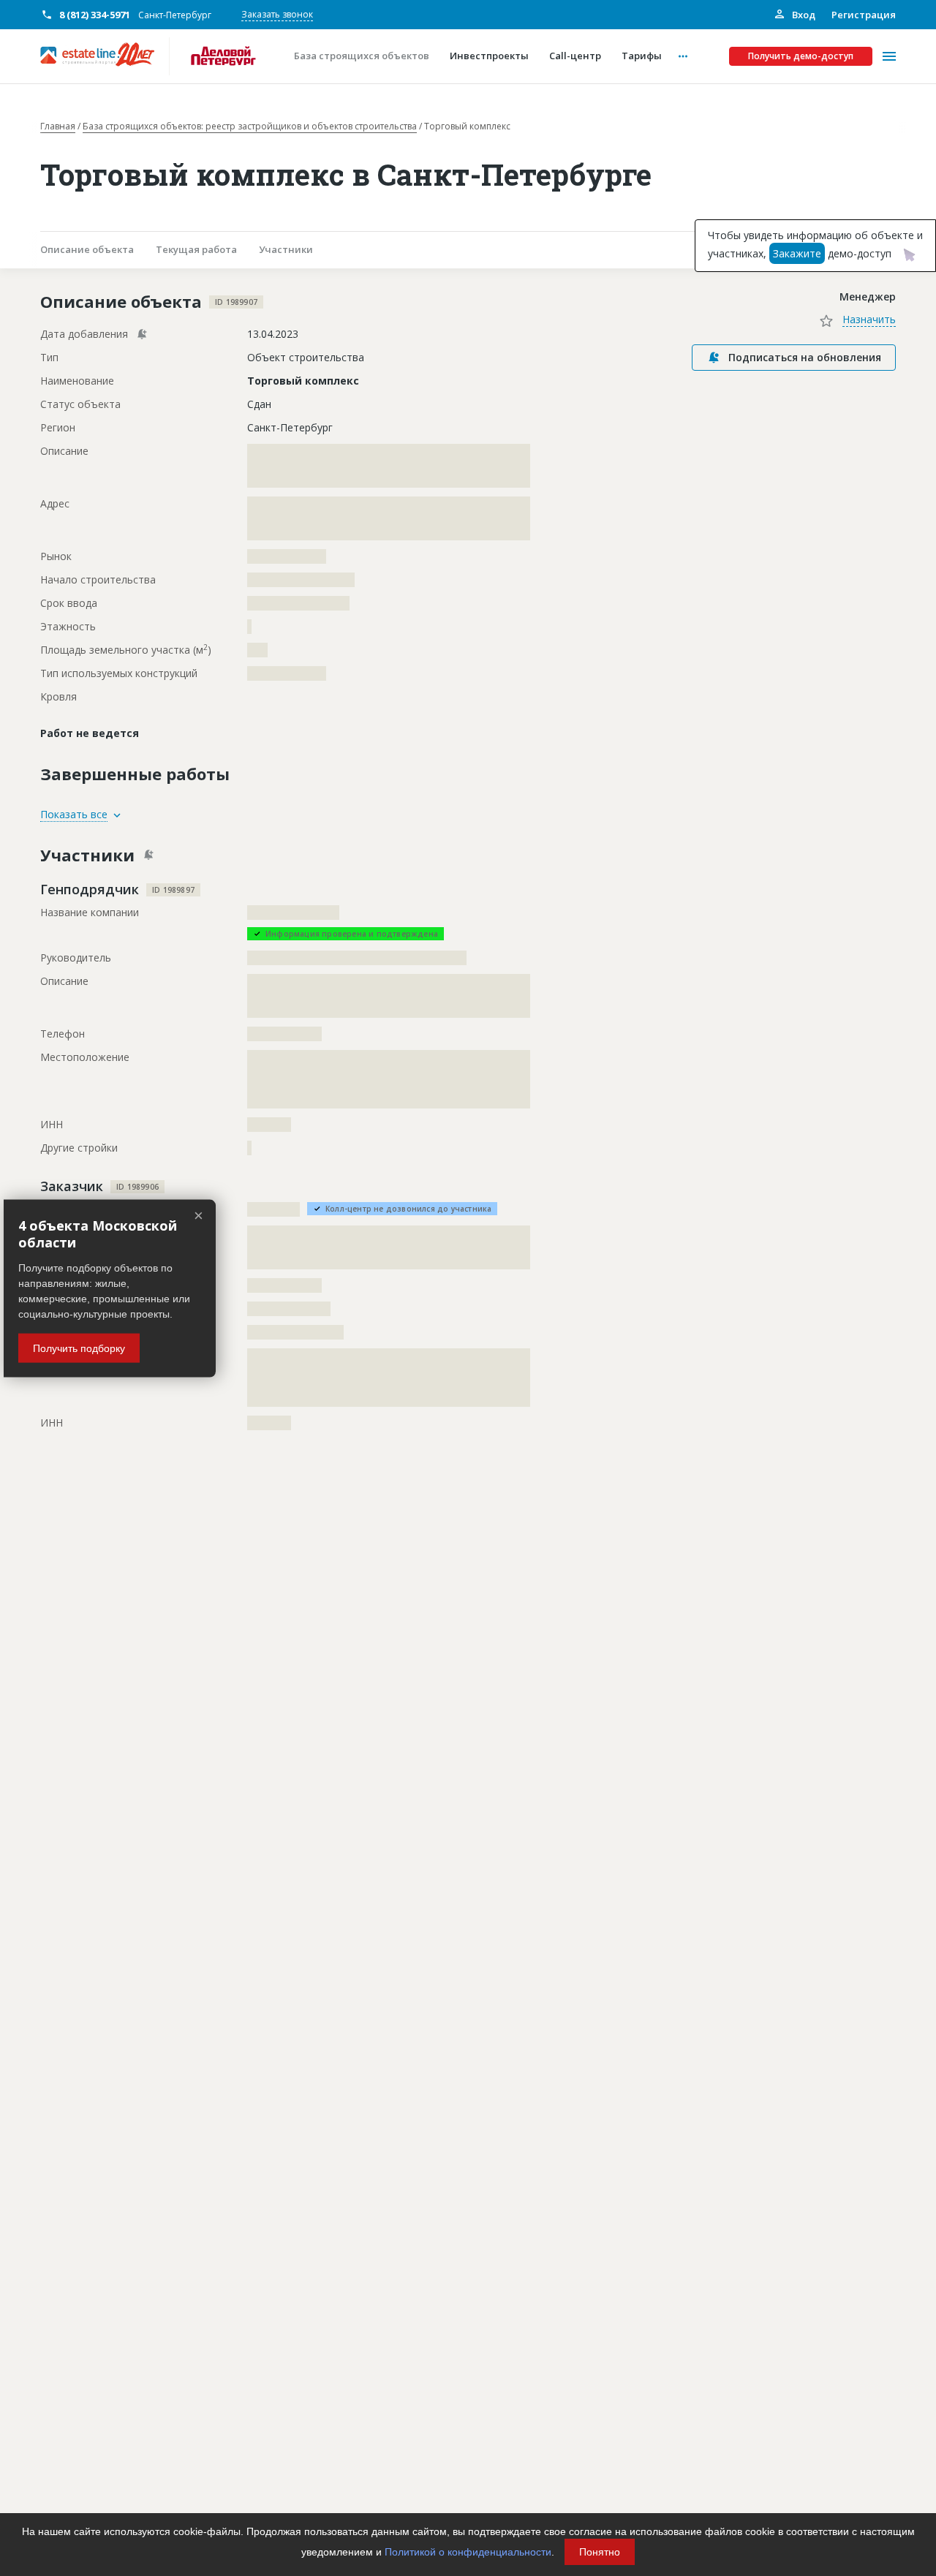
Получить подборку (79, 1348)
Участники (286, 249)
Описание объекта (87, 249)
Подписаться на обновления (805, 357)
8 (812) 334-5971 (95, 15)
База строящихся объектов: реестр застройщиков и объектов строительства (250, 126)
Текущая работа (196, 249)
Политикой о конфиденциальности (468, 2552)
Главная (58, 126)
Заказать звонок (277, 14)
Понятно (600, 2552)
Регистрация (864, 15)
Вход (803, 15)
